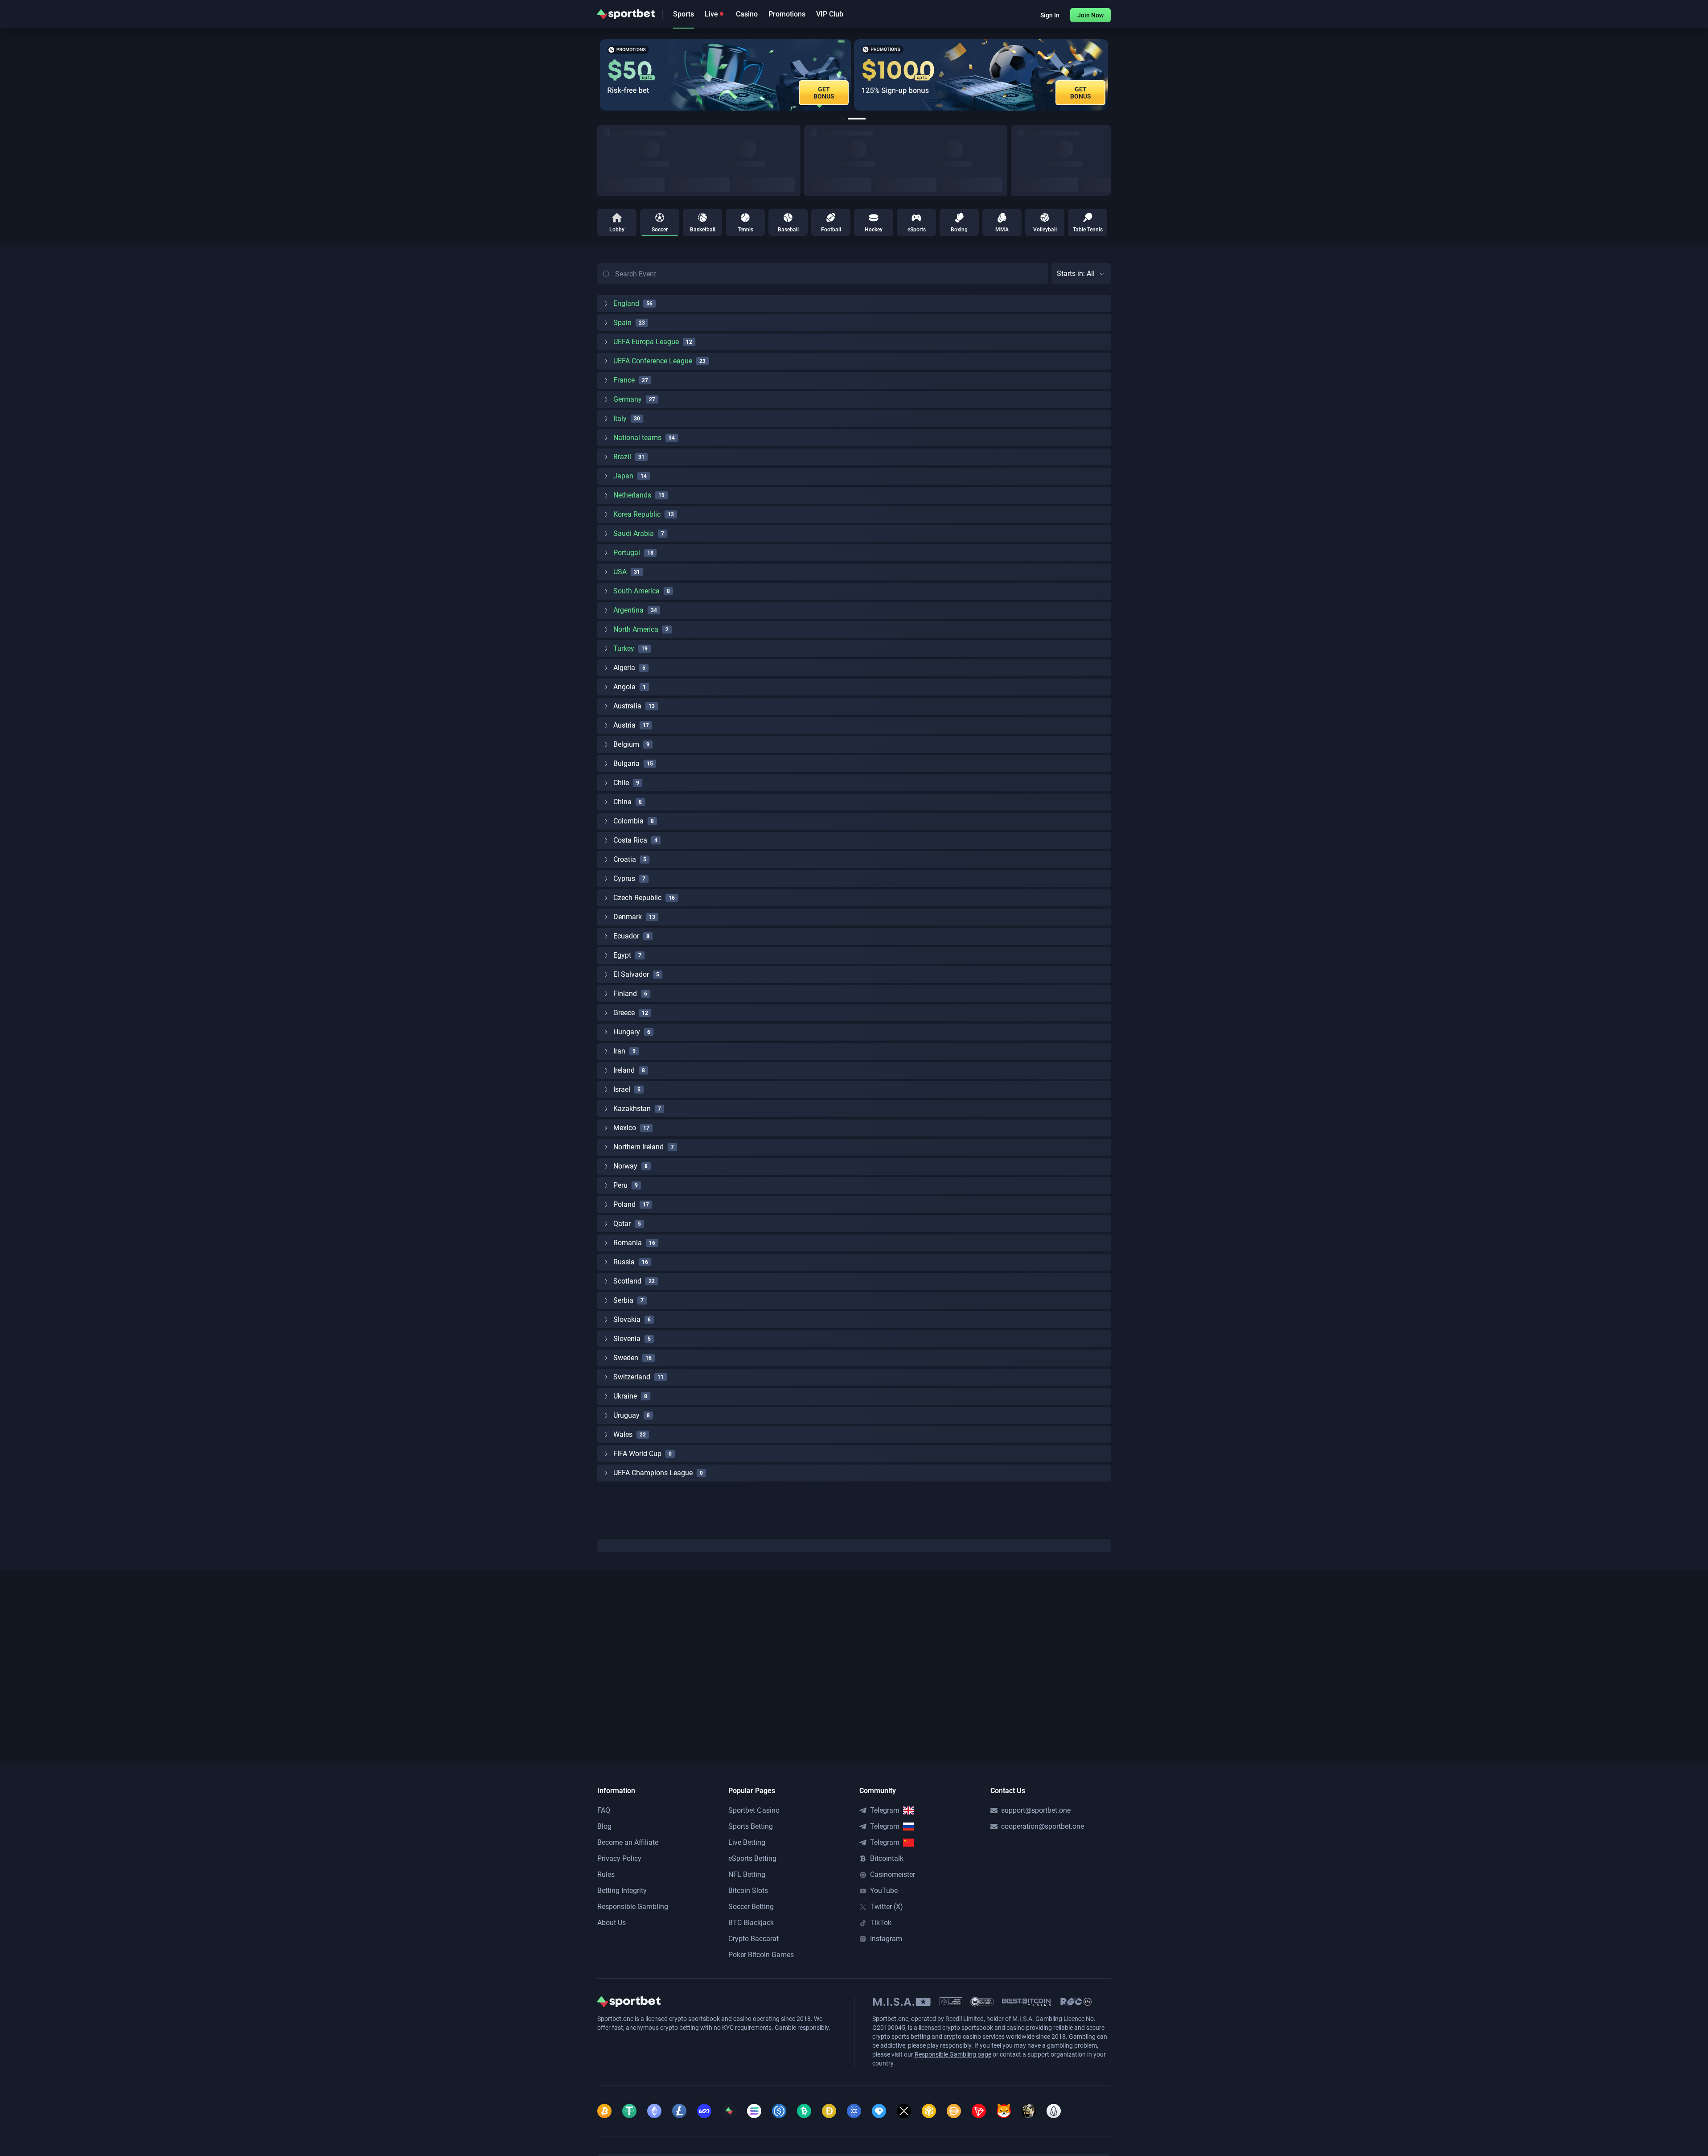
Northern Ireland (638, 1147)
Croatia (625, 859)
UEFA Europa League (646, 342)
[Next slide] (1111, 75)
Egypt (622, 955)
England (626, 303)
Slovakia (627, 1319)
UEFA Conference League (653, 361)
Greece (624, 1013)
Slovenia (627, 1339)
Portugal (627, 553)
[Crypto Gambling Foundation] (951, 2002)
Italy (620, 418)
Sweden (626, 1358)
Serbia (623, 1300)
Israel (622, 1089)
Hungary (627, 1032)
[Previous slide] (597, 75)
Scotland (627, 1281)
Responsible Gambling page (953, 2054)
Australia (627, 706)
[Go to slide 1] (843, 119)
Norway (625, 1166)
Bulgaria (626, 763)
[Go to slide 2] (857, 119)
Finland (625, 994)
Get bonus (1074, 93)
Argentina (628, 610)
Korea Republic (637, 514)
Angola (624, 687)
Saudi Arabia (634, 533)
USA (620, 572)
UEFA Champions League (653, 1473)
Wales (623, 1434)
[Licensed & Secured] (982, 2002)
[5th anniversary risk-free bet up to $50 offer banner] (719, 75)
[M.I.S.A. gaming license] (902, 2002)
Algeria (624, 668)
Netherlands (632, 495)
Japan (623, 476)
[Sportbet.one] (626, 14)
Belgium (626, 744)
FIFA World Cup (637, 1454)
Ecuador (626, 936)
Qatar (622, 1224)
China (622, 802)
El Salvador (631, 974)
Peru (620, 1185)
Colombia (628, 821)
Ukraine (625, 1396)
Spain (622, 323)
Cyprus (624, 878)
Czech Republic (637, 898)
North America (636, 629)
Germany (628, 399)
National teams (637, 438)
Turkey (624, 648)
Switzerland (632, 1377)
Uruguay (626, 1415)
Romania (628, 1243)
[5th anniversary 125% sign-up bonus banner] (974, 75)
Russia (624, 1262)
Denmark (628, 917)
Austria (624, 725)
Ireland (624, 1070)
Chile (621, 783)
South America (636, 591)
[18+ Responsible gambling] (1076, 2002)
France (624, 380)
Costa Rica (630, 840)
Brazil (622, 457)
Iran (619, 1051)
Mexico (625, 1128)
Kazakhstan (632, 1109)
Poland (624, 1204)
